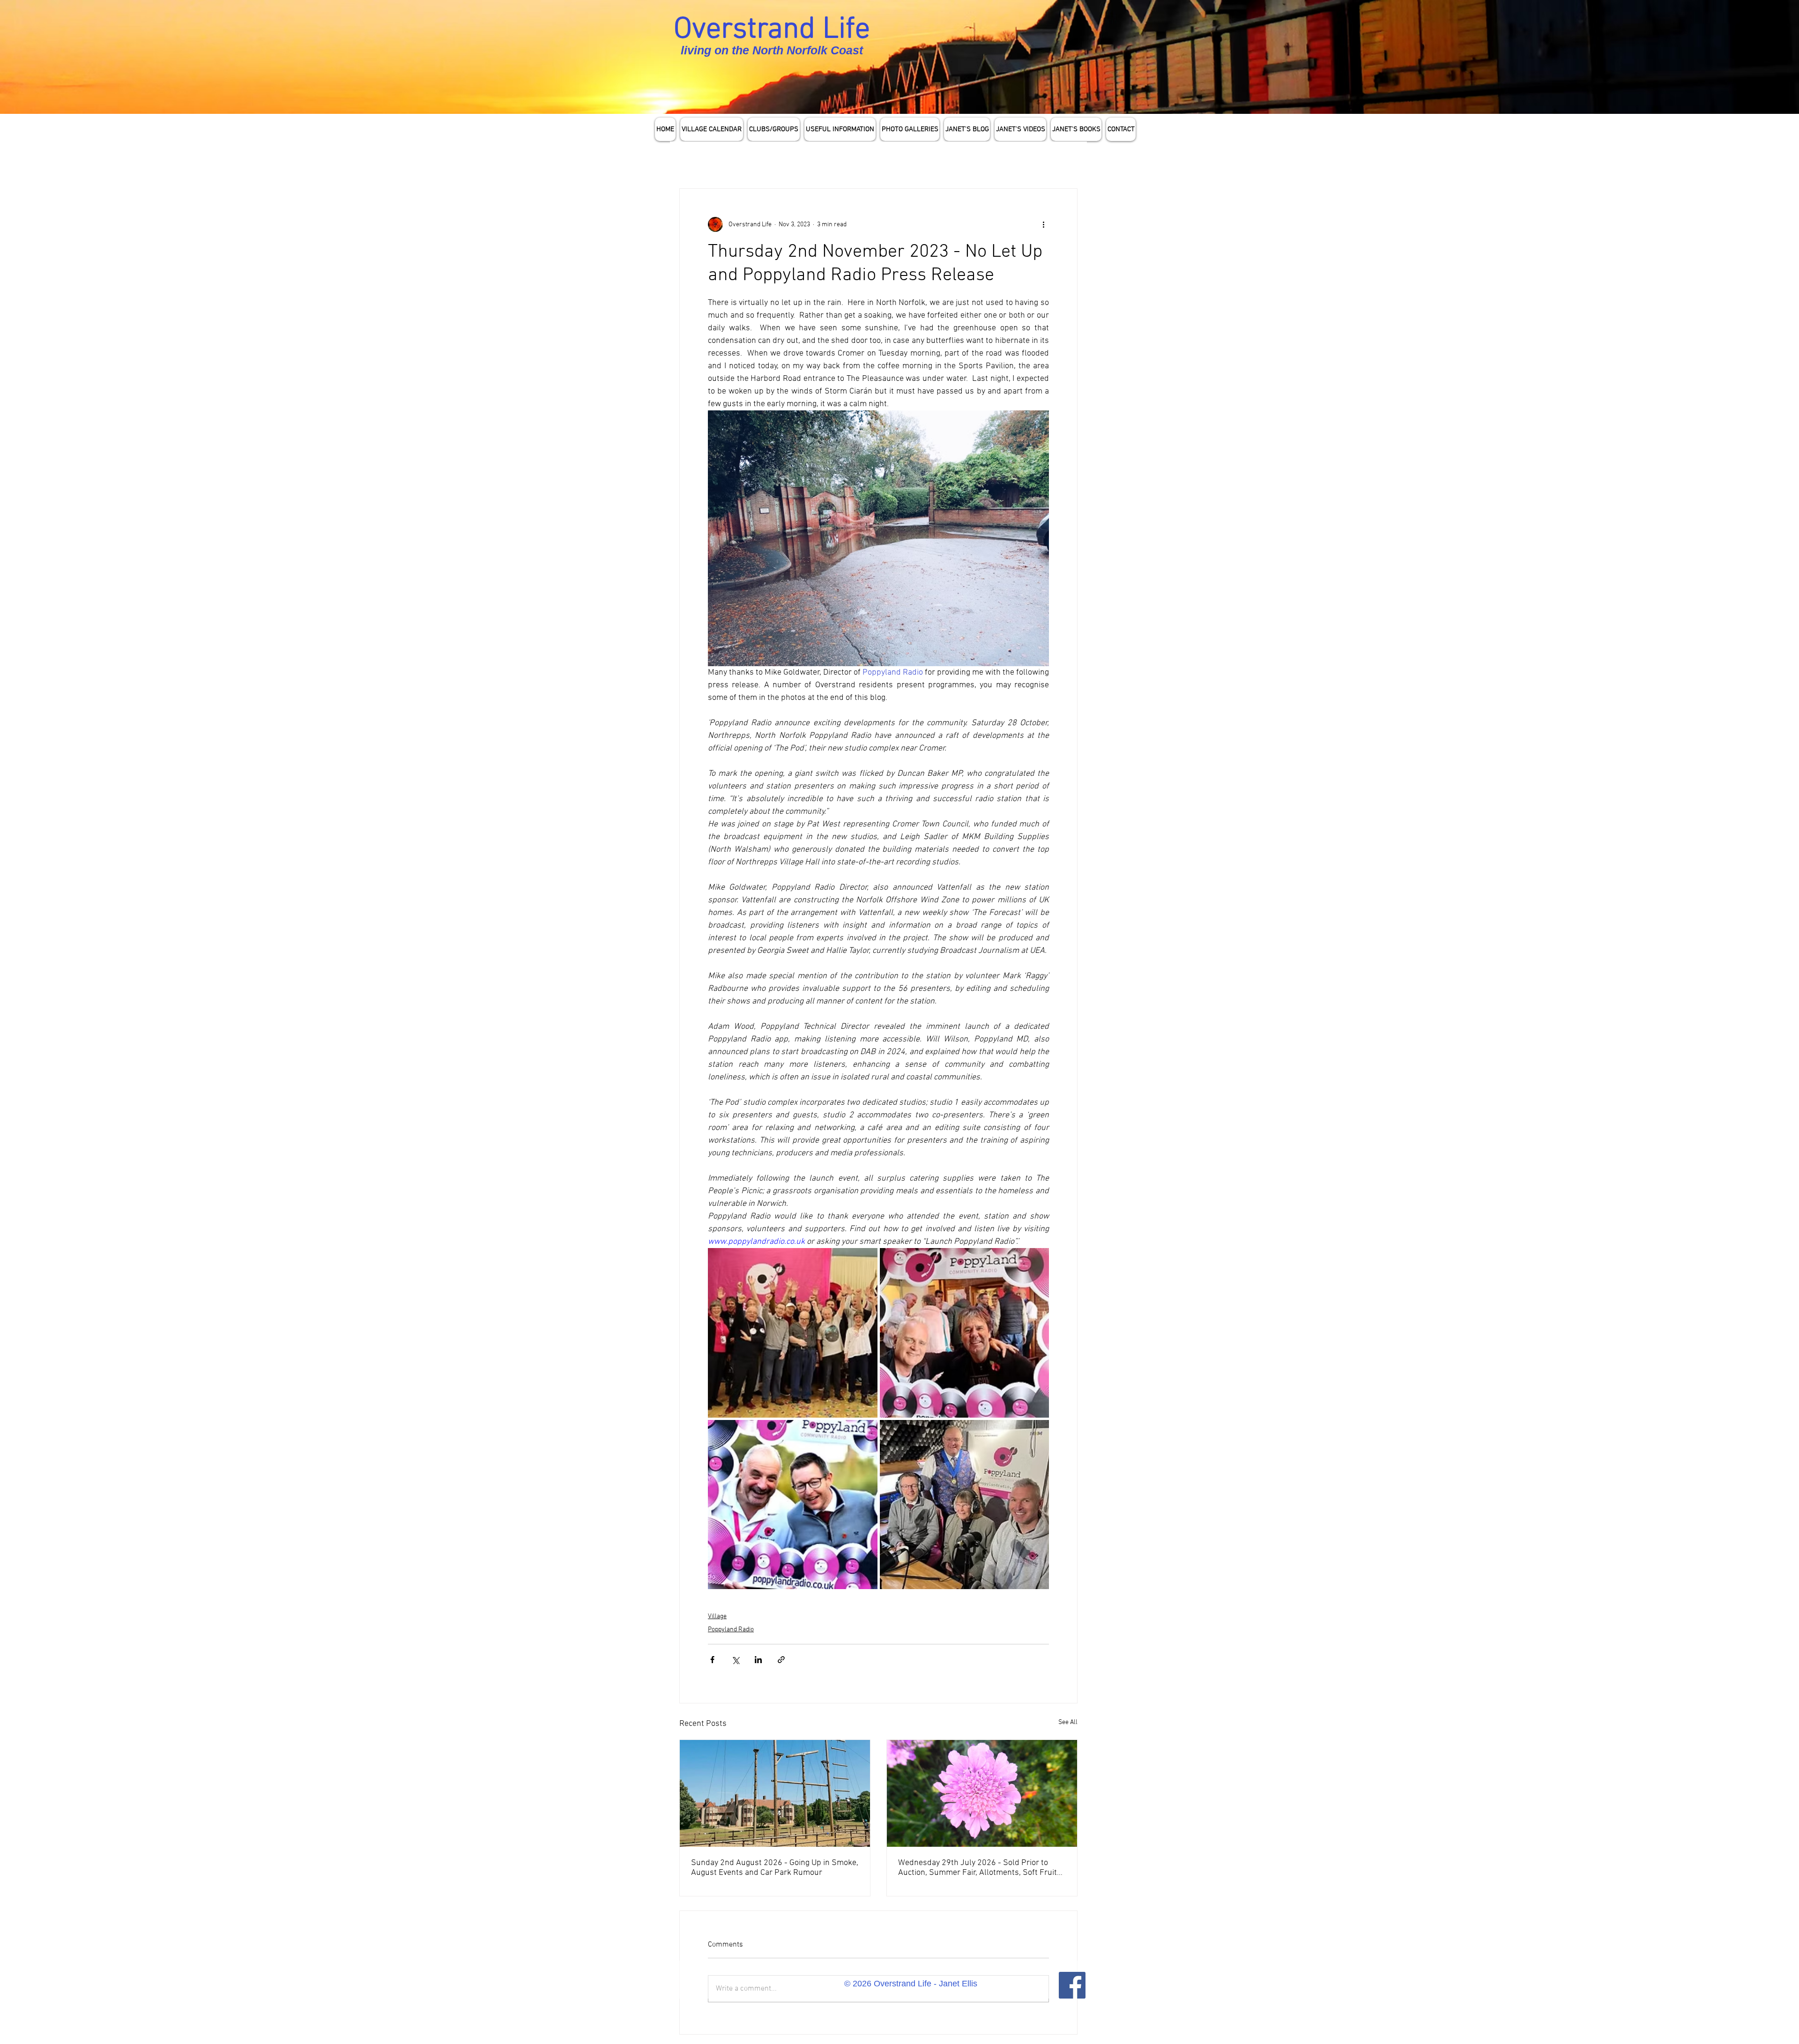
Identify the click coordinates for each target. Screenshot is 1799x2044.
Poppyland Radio (731, 1630)
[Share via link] (781, 1660)
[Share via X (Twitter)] (735, 1660)
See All (1068, 1722)
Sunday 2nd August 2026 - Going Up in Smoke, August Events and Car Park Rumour (775, 1868)
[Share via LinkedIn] (758, 1660)
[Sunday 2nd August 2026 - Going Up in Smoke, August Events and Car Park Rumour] (775, 1793)
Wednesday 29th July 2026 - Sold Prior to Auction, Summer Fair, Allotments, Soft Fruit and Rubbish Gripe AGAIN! (978, 1868)
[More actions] (1043, 224)
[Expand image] (793, 1333)
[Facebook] (1072, 1985)
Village (717, 1617)
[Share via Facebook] (712, 1660)
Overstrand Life (772, 30)
